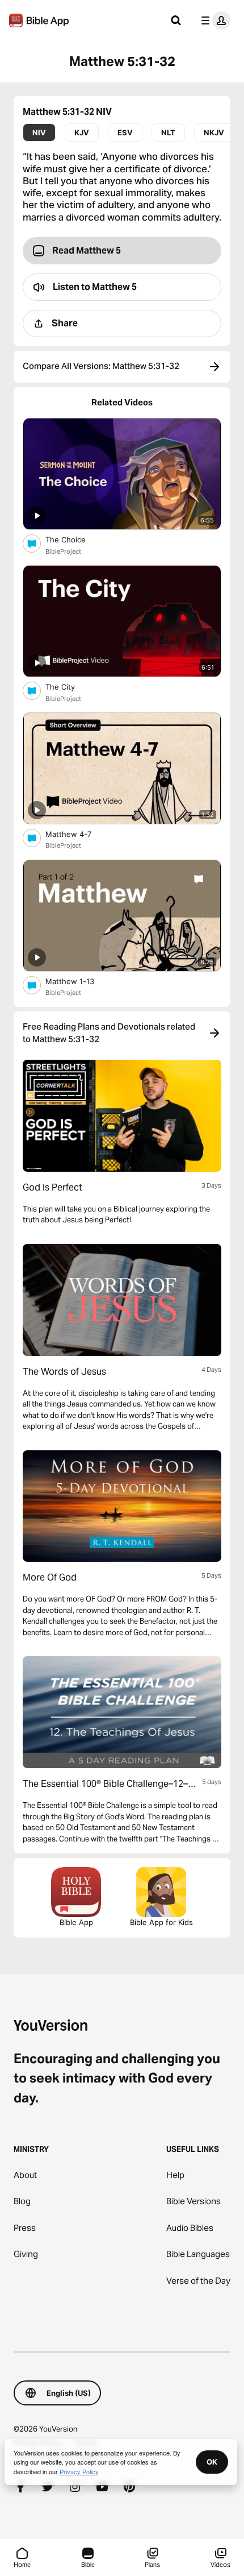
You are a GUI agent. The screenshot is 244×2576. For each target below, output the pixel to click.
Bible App (76, 1922)
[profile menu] (213, 20)
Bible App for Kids (161, 1922)
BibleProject (63, 551)
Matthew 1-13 (80, 981)
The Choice (75, 539)
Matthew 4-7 (78, 834)
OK (212, 2462)
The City (70, 686)
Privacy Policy (79, 2471)
